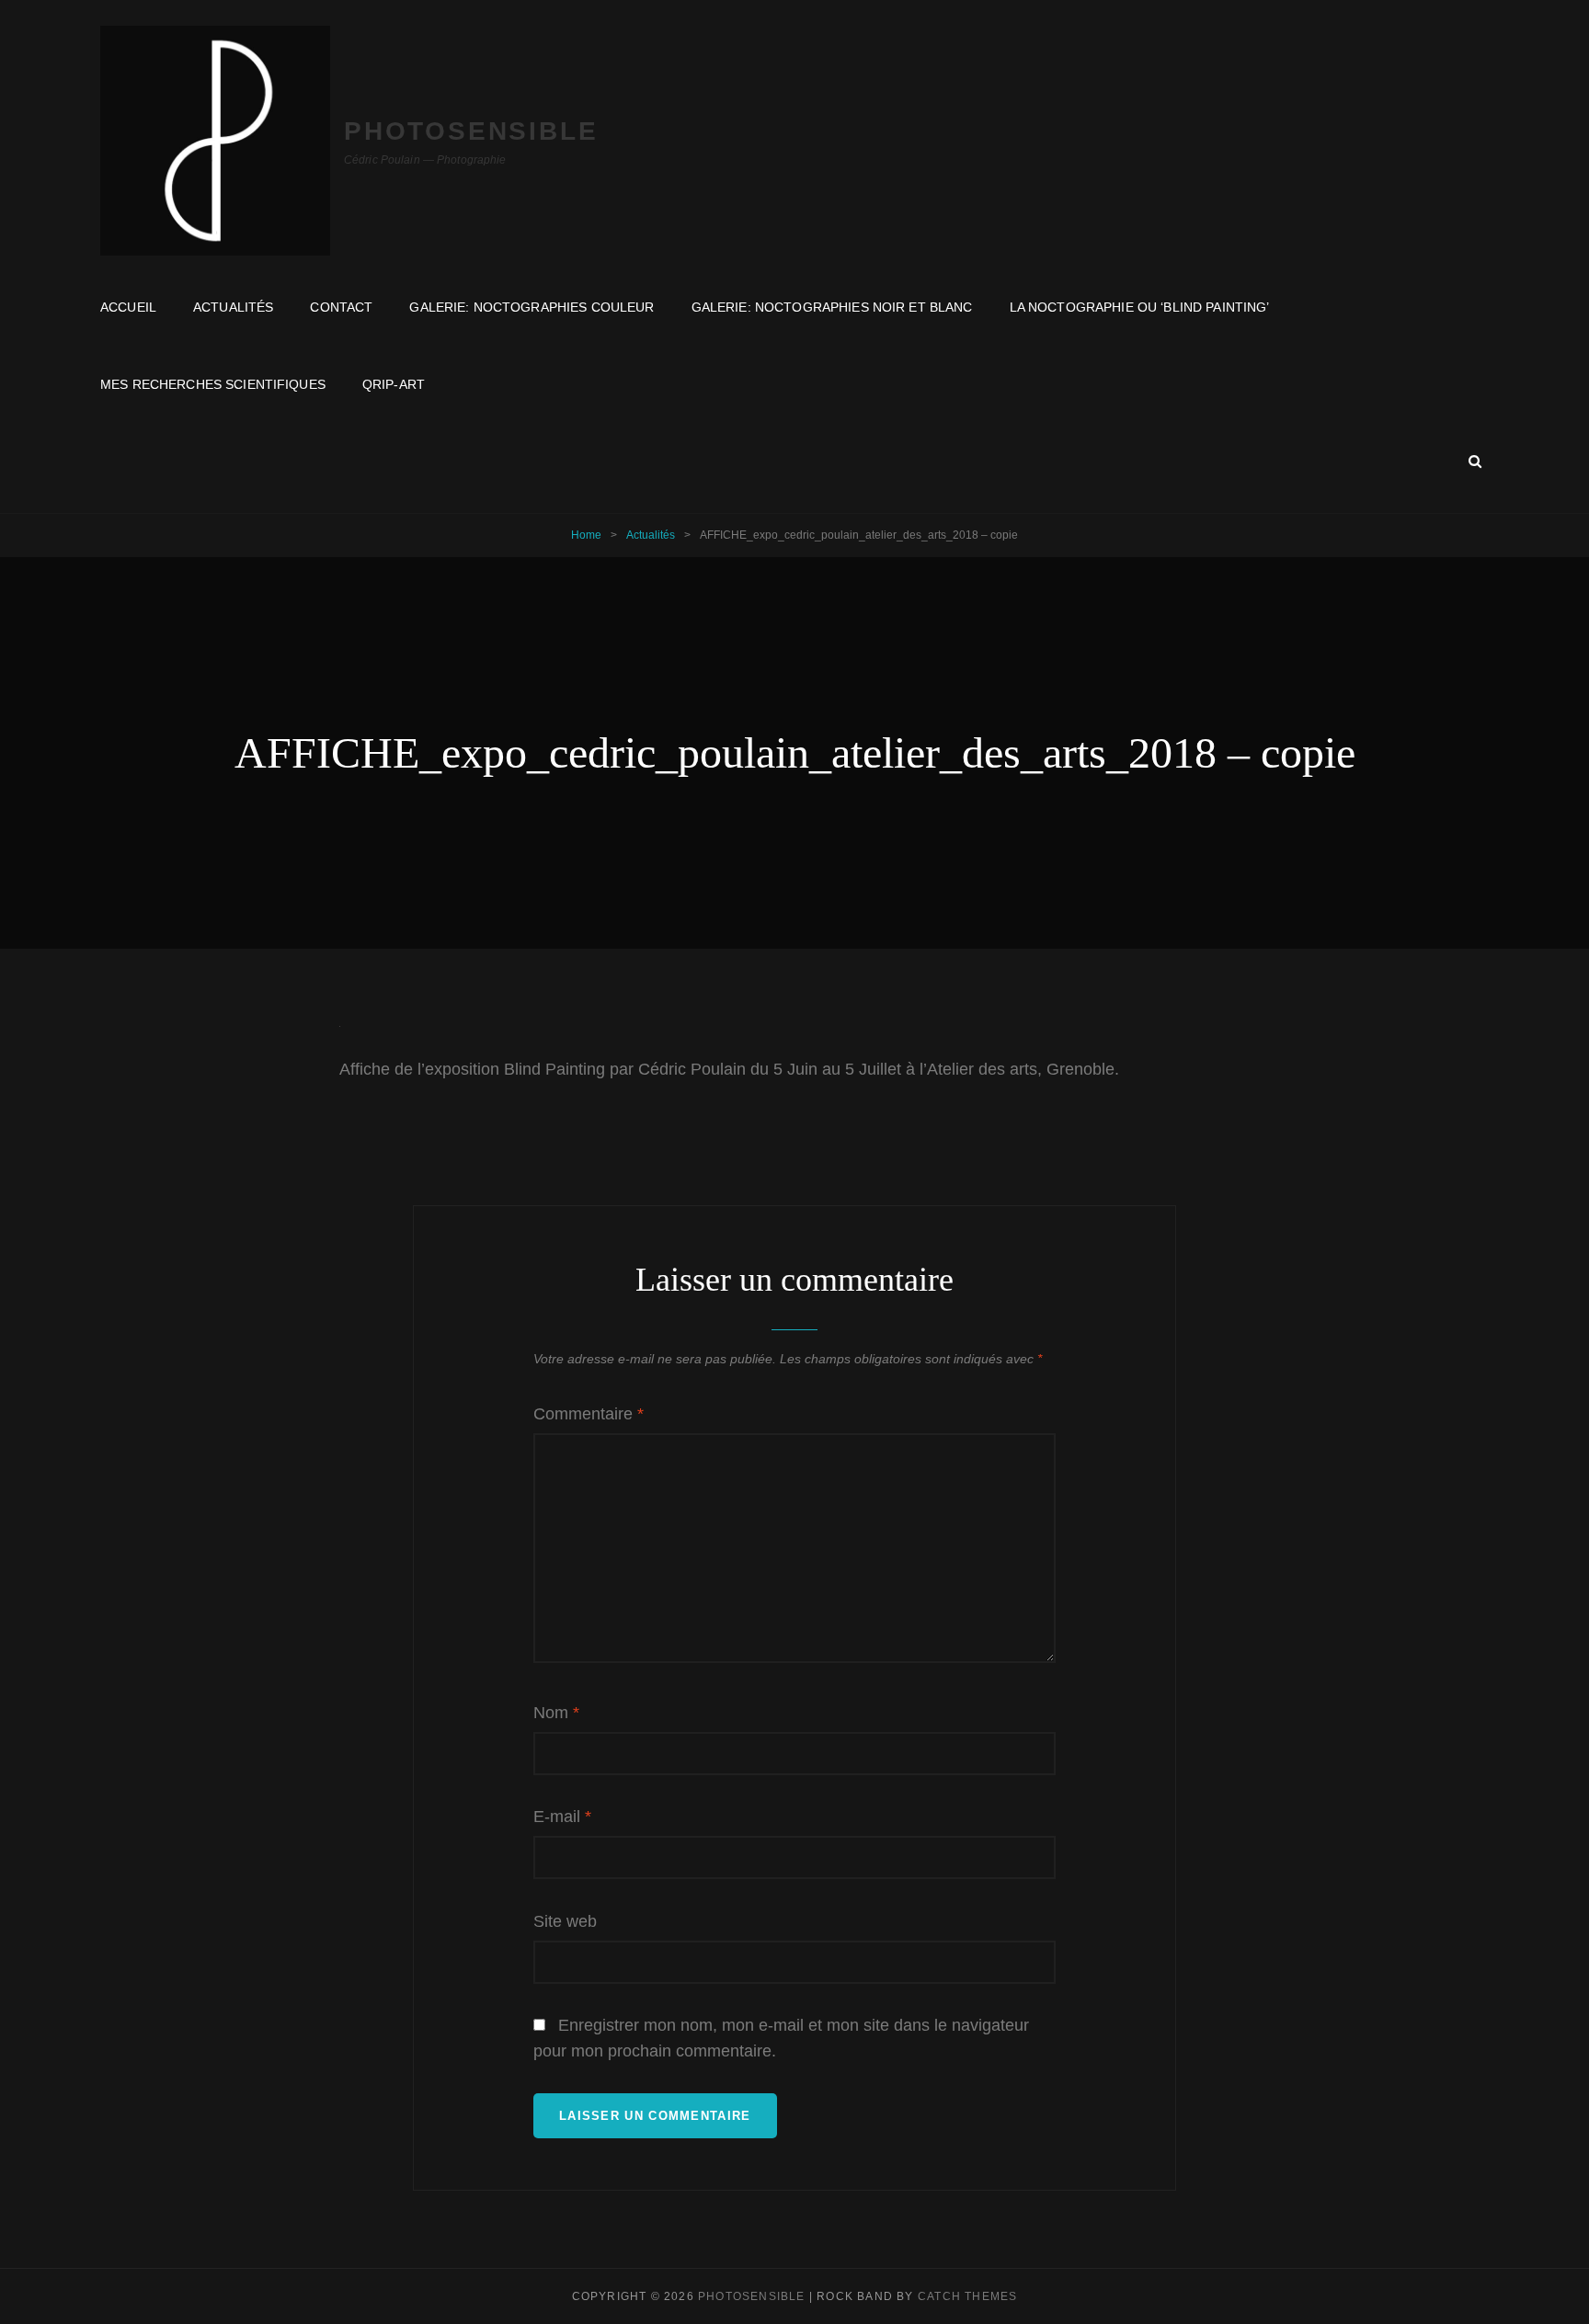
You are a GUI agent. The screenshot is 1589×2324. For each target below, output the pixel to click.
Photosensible (471, 131)
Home (586, 535)
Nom (556, 1713)
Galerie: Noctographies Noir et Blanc (832, 307)
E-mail (562, 1817)
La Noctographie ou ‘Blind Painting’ (1140, 307)
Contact (341, 307)
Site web (565, 1921)
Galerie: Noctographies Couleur (532, 307)
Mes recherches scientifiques (213, 384)
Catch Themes (967, 2296)
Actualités (233, 307)
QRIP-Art (394, 384)
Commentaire (589, 1414)
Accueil (128, 307)
